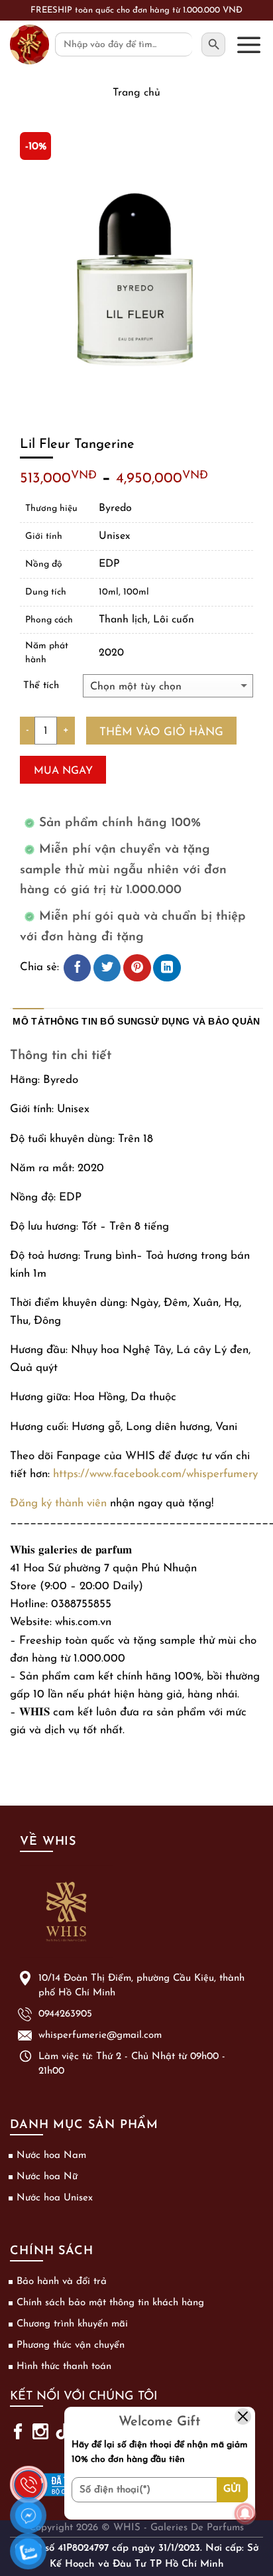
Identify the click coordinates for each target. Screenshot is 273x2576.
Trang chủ (136, 93)
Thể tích (41, 686)
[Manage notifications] (245, 2514)
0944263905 (65, 2014)
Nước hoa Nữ (47, 2177)
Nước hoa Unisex (55, 2198)
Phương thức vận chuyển (71, 2345)
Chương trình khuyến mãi (72, 2324)
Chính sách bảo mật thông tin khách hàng (110, 2303)
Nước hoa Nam (51, 2156)
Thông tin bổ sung (95, 1022)
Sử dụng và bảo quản (202, 1022)
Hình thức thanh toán (64, 2367)
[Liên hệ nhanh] (28, 2476)
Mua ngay (63, 771)
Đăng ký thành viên (58, 1503)
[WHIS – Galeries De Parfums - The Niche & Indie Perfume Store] (29, 44)
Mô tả (28, 1022)
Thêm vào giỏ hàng (161, 732)
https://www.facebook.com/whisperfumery (155, 1474)
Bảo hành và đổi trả (62, 2282)
